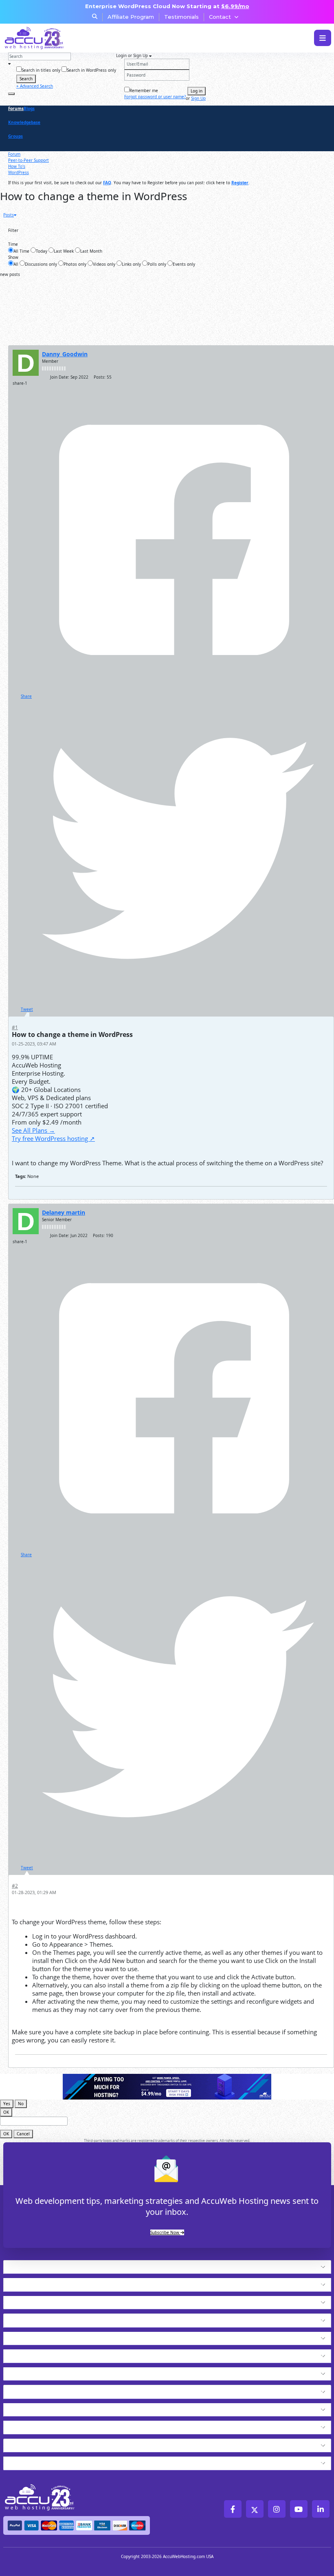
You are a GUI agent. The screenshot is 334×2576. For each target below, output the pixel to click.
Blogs (29, 108)
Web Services (27, 2408)
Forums (16, 108)
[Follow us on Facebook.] (233, 2509)
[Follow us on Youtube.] (299, 2509)
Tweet (27, 1009)
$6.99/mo (235, 6)
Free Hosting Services (43, 2390)
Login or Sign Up (133, 55)
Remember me (144, 90)
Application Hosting (39, 2300)
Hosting (18, 2265)
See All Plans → (33, 1130)
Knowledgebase (24, 122)
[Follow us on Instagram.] (277, 2509)
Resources (22, 2425)
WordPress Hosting (38, 2318)
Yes (7, 2104)
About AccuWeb (32, 2461)
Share (26, 696)
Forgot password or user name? (155, 97)
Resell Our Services (38, 2354)
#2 (15, 1886)
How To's (17, 166)
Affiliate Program (131, 17)
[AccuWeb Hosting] (34, 38)
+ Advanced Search (35, 86)
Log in (197, 91)
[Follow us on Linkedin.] (321, 2509)
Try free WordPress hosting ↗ (53, 1138)
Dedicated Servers (37, 2372)
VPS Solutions (28, 2336)
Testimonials (181, 17)
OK (6, 2112)
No (21, 2104)
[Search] (11, 94)
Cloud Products (31, 2283)
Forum (14, 154)
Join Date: (60, 377)
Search (26, 79)
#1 (15, 1027)
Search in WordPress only (91, 70)
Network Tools (30, 2444)
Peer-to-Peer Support (29, 160)
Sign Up (198, 98)
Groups (15, 136)
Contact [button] (220, 17)
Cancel (23, 2134)
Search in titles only (41, 70)
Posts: (100, 377)
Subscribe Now (165, 2232)
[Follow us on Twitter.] (255, 2509)
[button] (181, 2267)
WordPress (19, 172)
